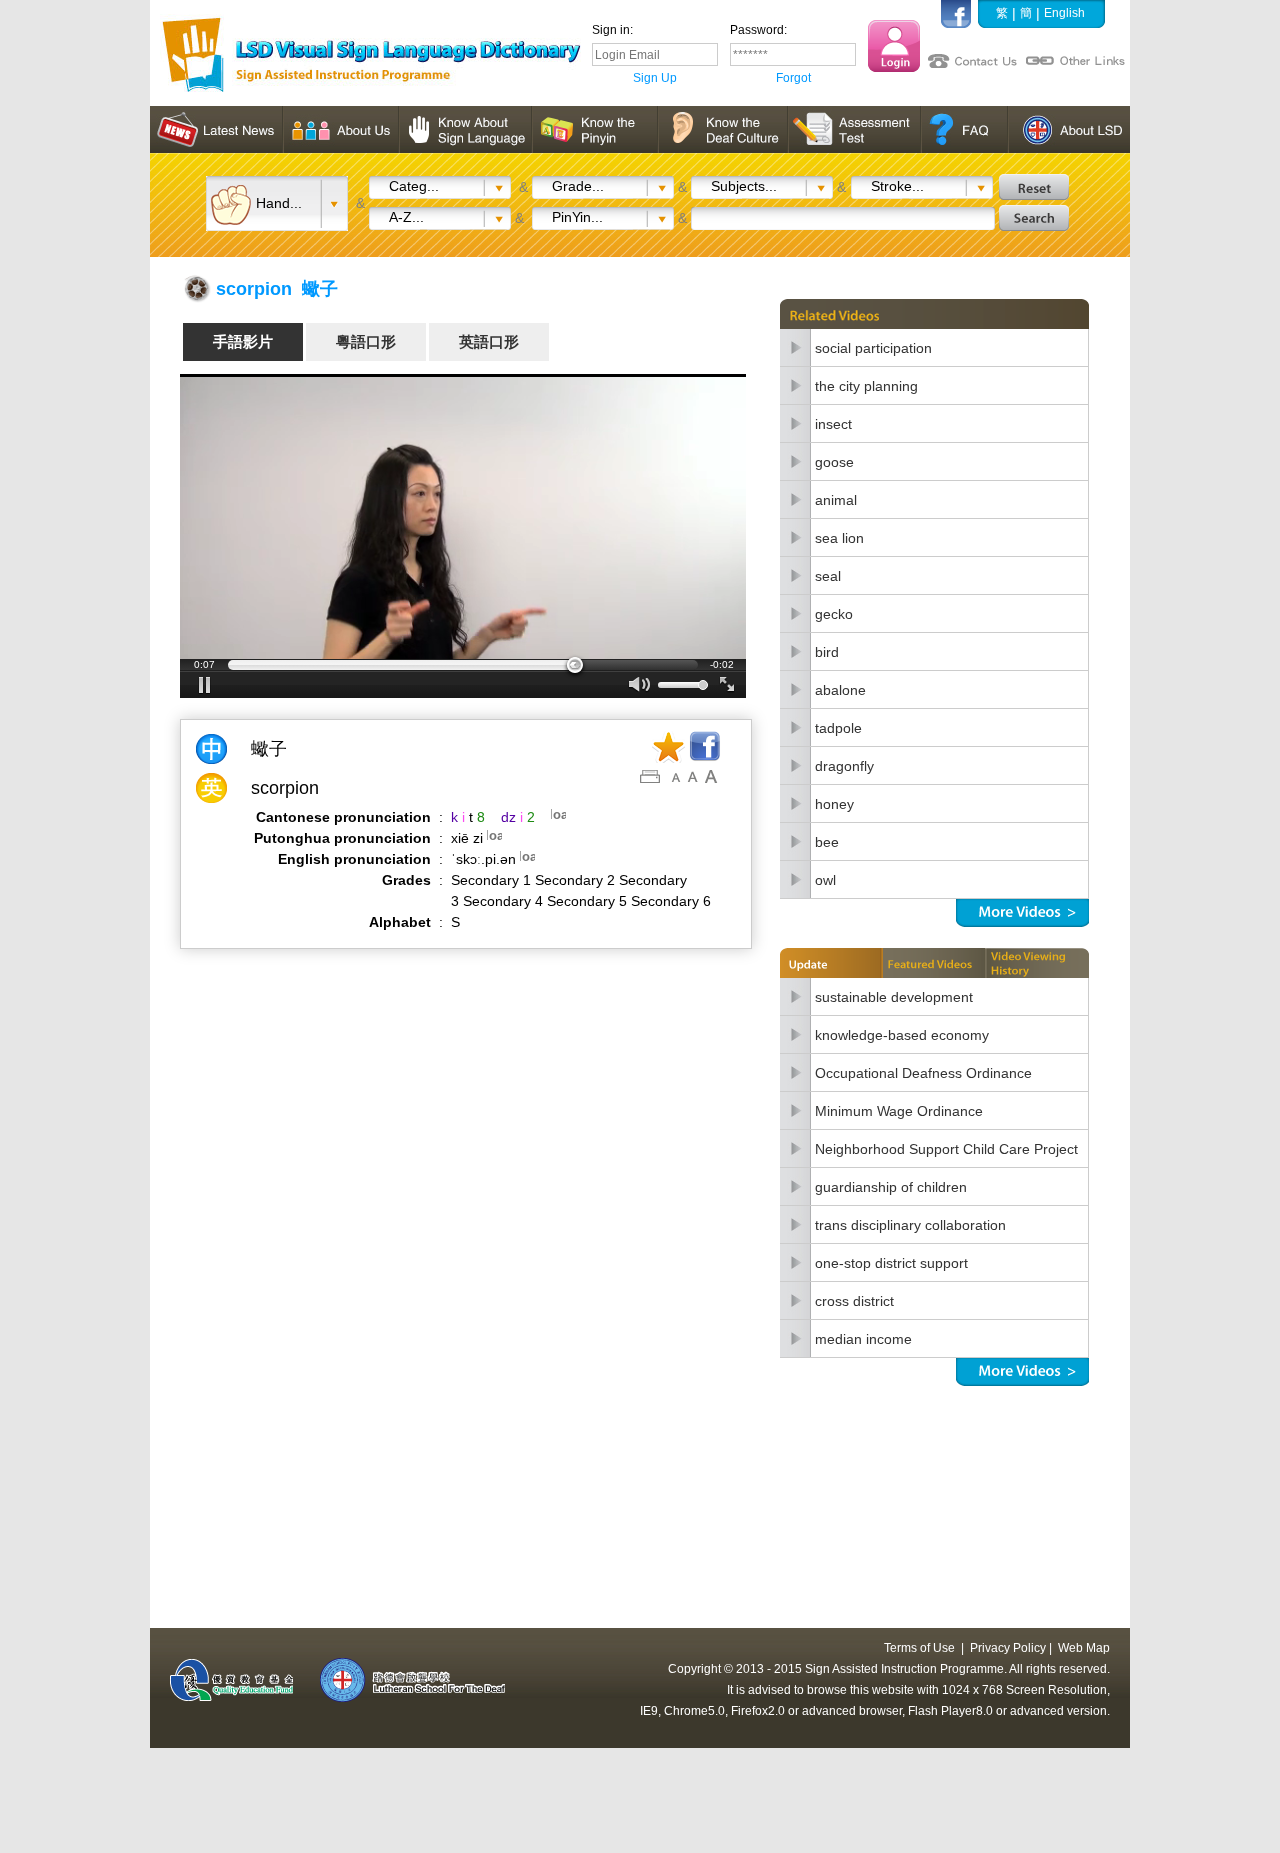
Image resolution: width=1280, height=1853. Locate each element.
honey (834, 804)
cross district (854, 1301)
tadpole (838, 728)
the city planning (866, 386)
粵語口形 (366, 341)
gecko (834, 614)
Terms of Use (919, 1648)
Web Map (1084, 1648)
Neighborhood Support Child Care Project (946, 1149)
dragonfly (844, 766)
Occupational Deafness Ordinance (923, 1073)
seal (828, 576)
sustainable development (894, 997)
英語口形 (489, 341)
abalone (840, 690)
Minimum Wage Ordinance (899, 1111)
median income (863, 1339)
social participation (873, 348)
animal (836, 500)
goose (834, 462)
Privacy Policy (1008, 1648)
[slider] (463, 665)
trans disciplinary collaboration (910, 1225)
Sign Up (655, 78)
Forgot (793, 78)
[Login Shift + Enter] (894, 46)
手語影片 (243, 341)
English (1064, 13)
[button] (205, 685)
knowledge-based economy (902, 1035)
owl (825, 880)
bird (827, 652)
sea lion (839, 538)
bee (827, 842)
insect (833, 424)
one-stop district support (891, 1263)
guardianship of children (891, 1187)
